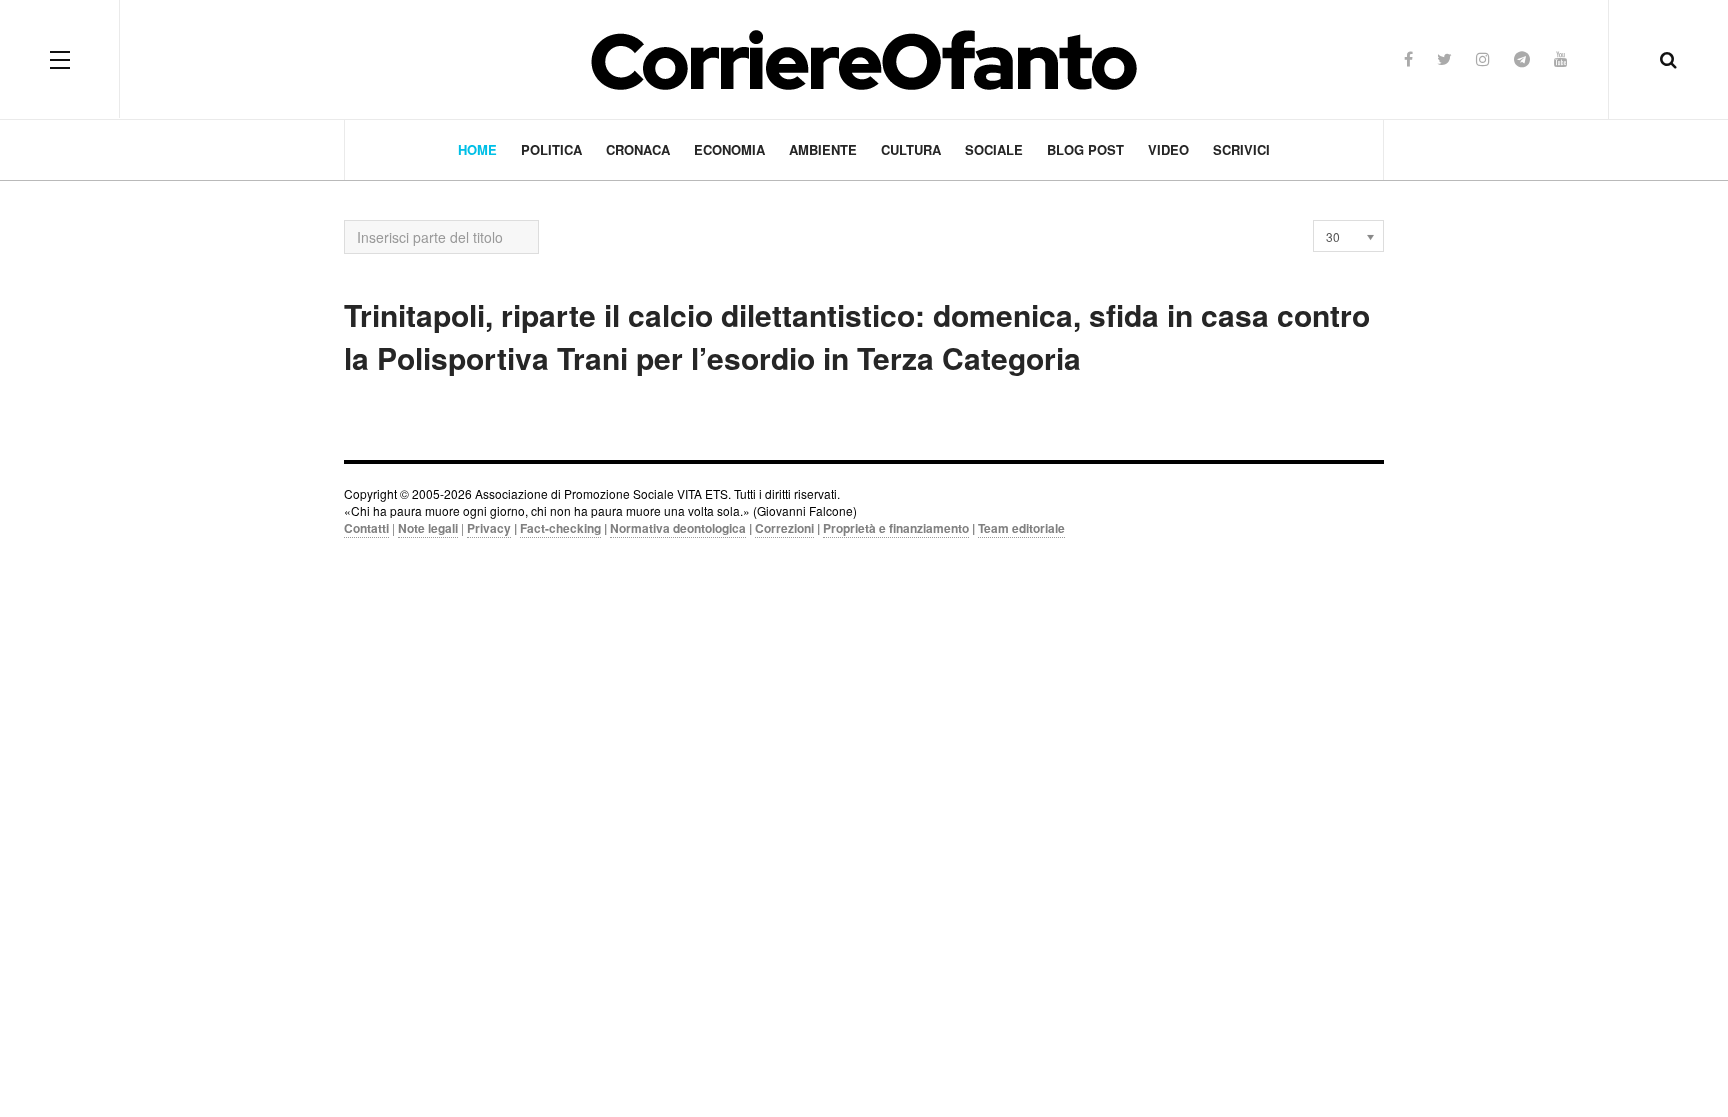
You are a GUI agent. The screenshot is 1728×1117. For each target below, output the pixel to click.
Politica (551, 149)
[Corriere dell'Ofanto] (864, 59)
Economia (729, 149)
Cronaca (638, 149)
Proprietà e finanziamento (896, 528)
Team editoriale (1021, 528)
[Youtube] (1561, 58)
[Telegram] (1522, 58)
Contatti (366, 528)
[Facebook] (1408, 58)
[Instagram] (1483, 58)
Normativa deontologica (678, 528)
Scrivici (1241, 149)
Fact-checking (560, 528)
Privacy (489, 528)
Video (1168, 149)
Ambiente (823, 149)
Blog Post (1085, 149)
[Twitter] (1444, 58)
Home (477, 149)
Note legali (428, 528)
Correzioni (784, 528)
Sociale (994, 149)
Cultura (911, 149)
